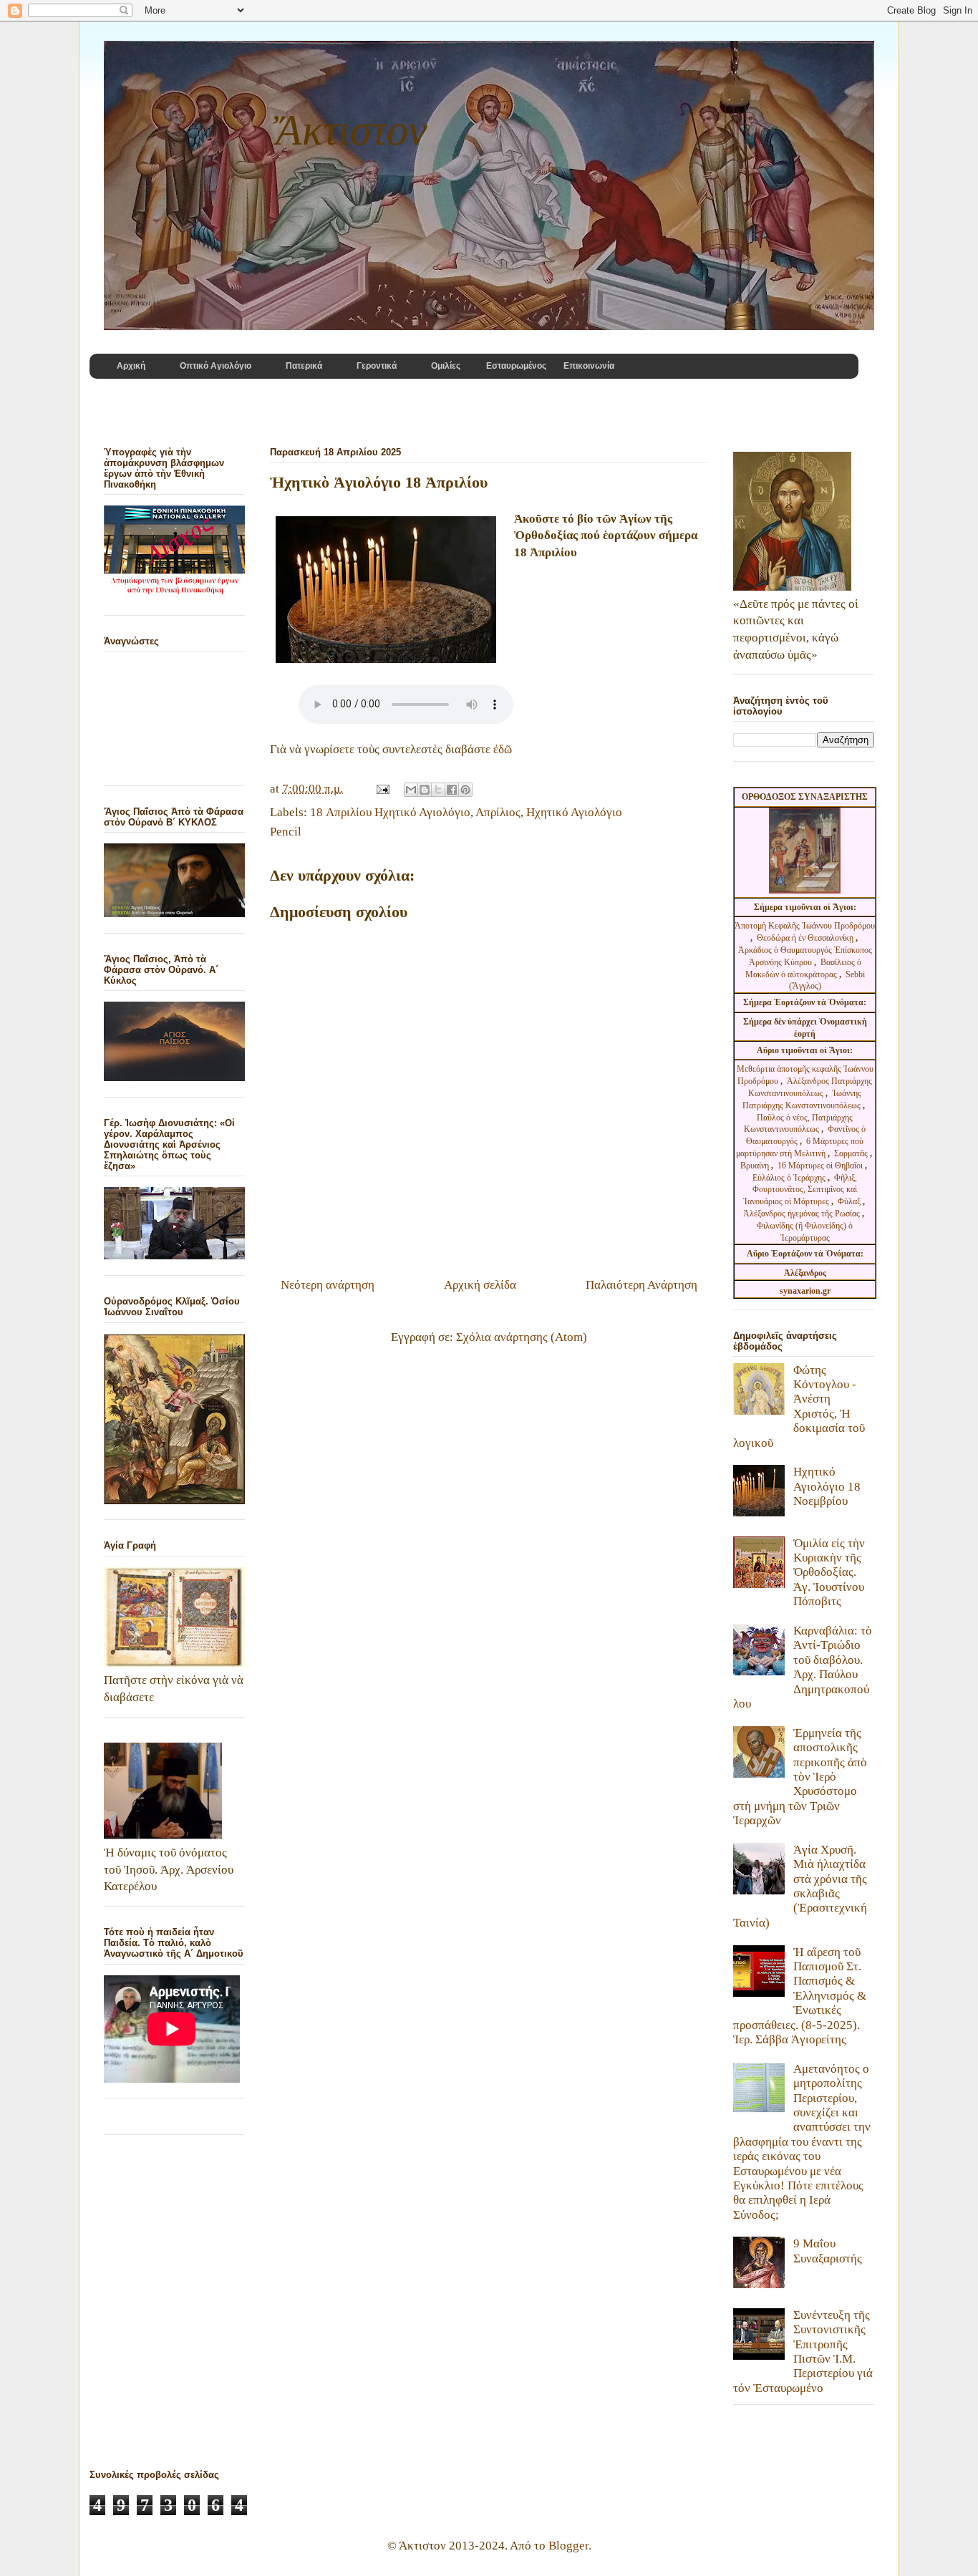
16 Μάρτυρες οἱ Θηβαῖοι (820, 1166)
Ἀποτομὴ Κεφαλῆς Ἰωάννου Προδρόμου (805, 926)
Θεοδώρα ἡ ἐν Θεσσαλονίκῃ (805, 938)
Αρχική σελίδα (480, 1285)
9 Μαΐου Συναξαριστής (828, 2251)
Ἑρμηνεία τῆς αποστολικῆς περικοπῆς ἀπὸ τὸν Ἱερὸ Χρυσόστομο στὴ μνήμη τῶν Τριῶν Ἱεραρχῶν (800, 1777)
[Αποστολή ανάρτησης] (381, 789)
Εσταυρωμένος (516, 366)
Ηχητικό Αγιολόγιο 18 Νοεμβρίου (827, 1486)
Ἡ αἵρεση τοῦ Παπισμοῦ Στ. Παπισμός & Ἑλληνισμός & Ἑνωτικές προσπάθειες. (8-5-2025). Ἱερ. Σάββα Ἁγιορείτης (800, 1996)
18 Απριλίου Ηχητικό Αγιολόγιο (390, 812)
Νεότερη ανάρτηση (328, 1285)
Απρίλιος (498, 812)
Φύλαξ (850, 1201)
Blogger (568, 2546)
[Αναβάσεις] (386, 592)
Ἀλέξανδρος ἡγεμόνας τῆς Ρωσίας (802, 1214)
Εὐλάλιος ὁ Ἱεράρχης (789, 1178)
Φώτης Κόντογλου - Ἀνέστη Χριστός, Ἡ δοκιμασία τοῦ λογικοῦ (799, 1406)
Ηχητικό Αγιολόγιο (574, 812)
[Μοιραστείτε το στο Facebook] (452, 790)
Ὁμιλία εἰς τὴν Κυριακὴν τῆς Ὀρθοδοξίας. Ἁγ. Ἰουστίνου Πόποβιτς (829, 1573)
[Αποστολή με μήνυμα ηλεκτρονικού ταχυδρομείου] (411, 790)
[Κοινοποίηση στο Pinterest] (465, 790)
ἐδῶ (503, 749)
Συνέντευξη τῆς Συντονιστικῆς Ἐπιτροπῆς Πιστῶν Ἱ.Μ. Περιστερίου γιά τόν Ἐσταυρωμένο (803, 2352)
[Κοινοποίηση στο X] (438, 790)
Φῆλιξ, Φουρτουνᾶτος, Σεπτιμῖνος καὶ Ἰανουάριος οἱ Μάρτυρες (800, 1190)
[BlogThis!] (425, 790)
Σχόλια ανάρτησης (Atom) (522, 1337)
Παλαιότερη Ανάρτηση (641, 1285)
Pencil (286, 832)
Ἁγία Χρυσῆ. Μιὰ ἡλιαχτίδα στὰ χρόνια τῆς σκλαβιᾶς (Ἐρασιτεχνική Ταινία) (800, 1886)
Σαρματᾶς (852, 1153)
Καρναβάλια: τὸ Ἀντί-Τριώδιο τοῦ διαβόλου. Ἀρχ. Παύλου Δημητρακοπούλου (803, 1667)
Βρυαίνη (756, 1166)
